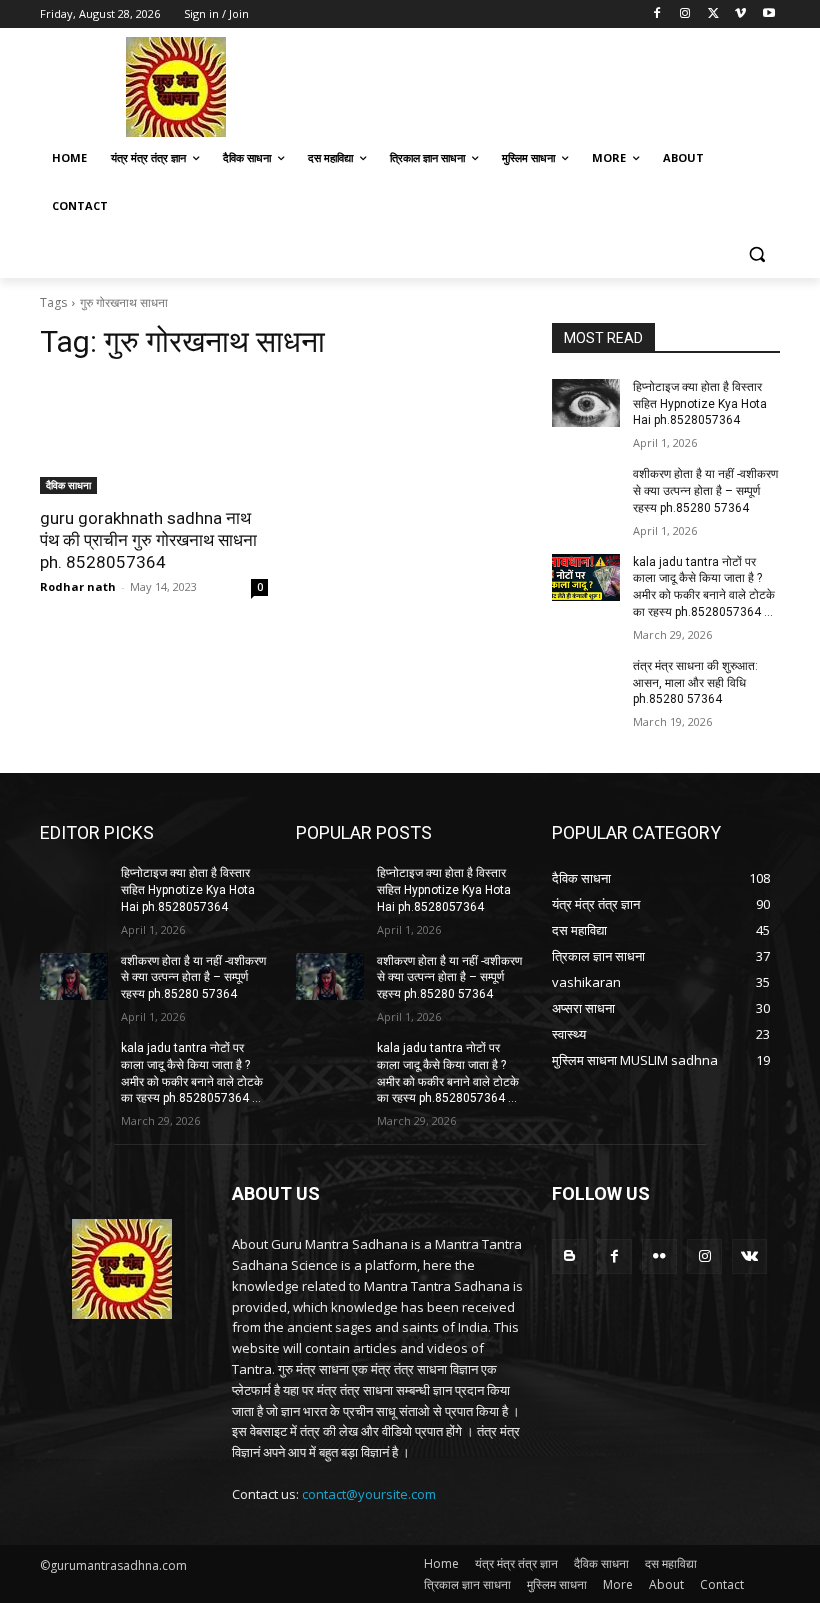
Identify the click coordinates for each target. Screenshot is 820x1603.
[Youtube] (768, 14)
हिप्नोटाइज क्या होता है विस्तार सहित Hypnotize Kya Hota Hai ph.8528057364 (700, 404)
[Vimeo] (740, 14)
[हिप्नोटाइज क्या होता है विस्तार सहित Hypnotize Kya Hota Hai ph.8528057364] (586, 403)
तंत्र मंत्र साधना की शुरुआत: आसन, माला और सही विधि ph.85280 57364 (695, 683)
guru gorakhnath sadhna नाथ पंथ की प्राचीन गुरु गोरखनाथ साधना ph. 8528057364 (148, 540)
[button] (756, 254)
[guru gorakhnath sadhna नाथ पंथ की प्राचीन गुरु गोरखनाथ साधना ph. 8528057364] (154, 437)
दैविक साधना (68, 485)
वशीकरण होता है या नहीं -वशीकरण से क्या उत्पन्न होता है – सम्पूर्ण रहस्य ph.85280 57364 (705, 491)
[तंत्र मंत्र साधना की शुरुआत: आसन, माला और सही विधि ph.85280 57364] (586, 682)
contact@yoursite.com (369, 1494)
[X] (713, 14)
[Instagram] (685, 14)
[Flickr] (659, 1256)
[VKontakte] (749, 1256)
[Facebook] (657, 14)
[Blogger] (569, 1256)
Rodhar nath (78, 586)
